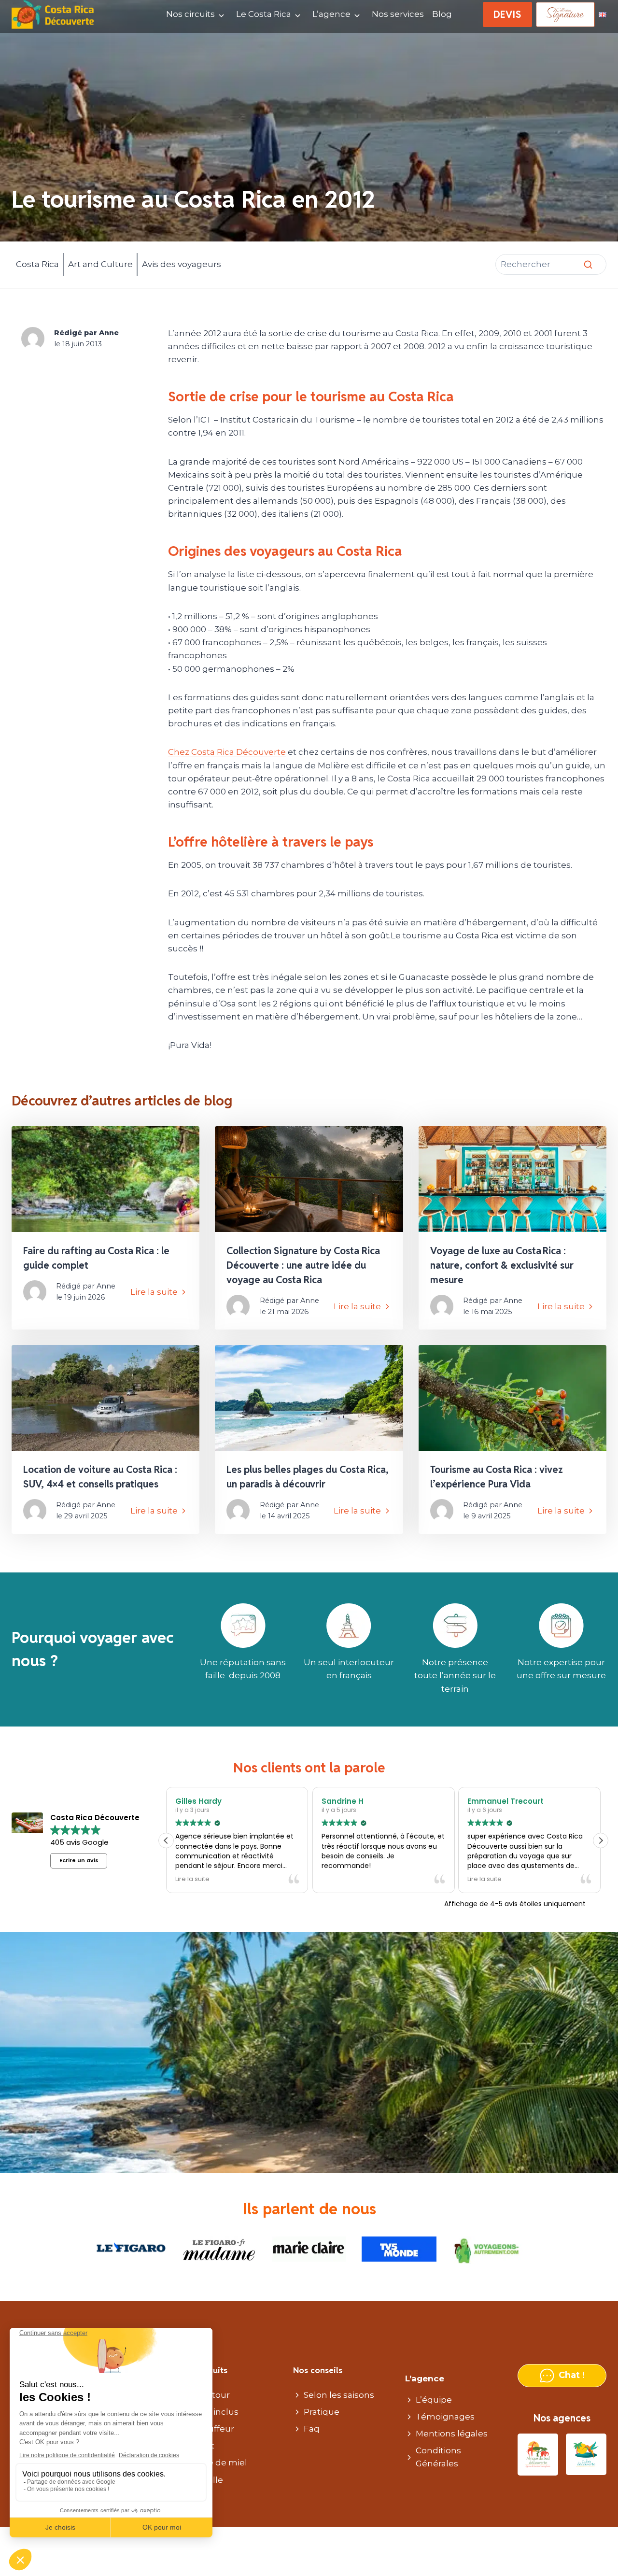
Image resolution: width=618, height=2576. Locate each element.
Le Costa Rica (264, 14)
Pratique (322, 2412)
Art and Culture (100, 264)
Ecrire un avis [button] (79, 1860)
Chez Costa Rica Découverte (227, 752)
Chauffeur (213, 2429)
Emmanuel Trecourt (505, 1801)
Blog (442, 14)
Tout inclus (215, 2412)
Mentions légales (452, 2434)
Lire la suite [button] (192, 1879)
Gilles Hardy (198, 1801)
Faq (312, 2429)
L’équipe (434, 2400)
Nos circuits (190, 14)
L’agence (331, 14)
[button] (601, 1840)
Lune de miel (219, 2463)
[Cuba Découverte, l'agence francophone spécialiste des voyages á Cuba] (586, 2455)
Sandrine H (342, 1801)
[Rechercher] (588, 265)
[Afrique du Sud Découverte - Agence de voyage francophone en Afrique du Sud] (538, 2455)
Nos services (398, 14)
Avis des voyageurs (182, 264)
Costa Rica (37, 264)
